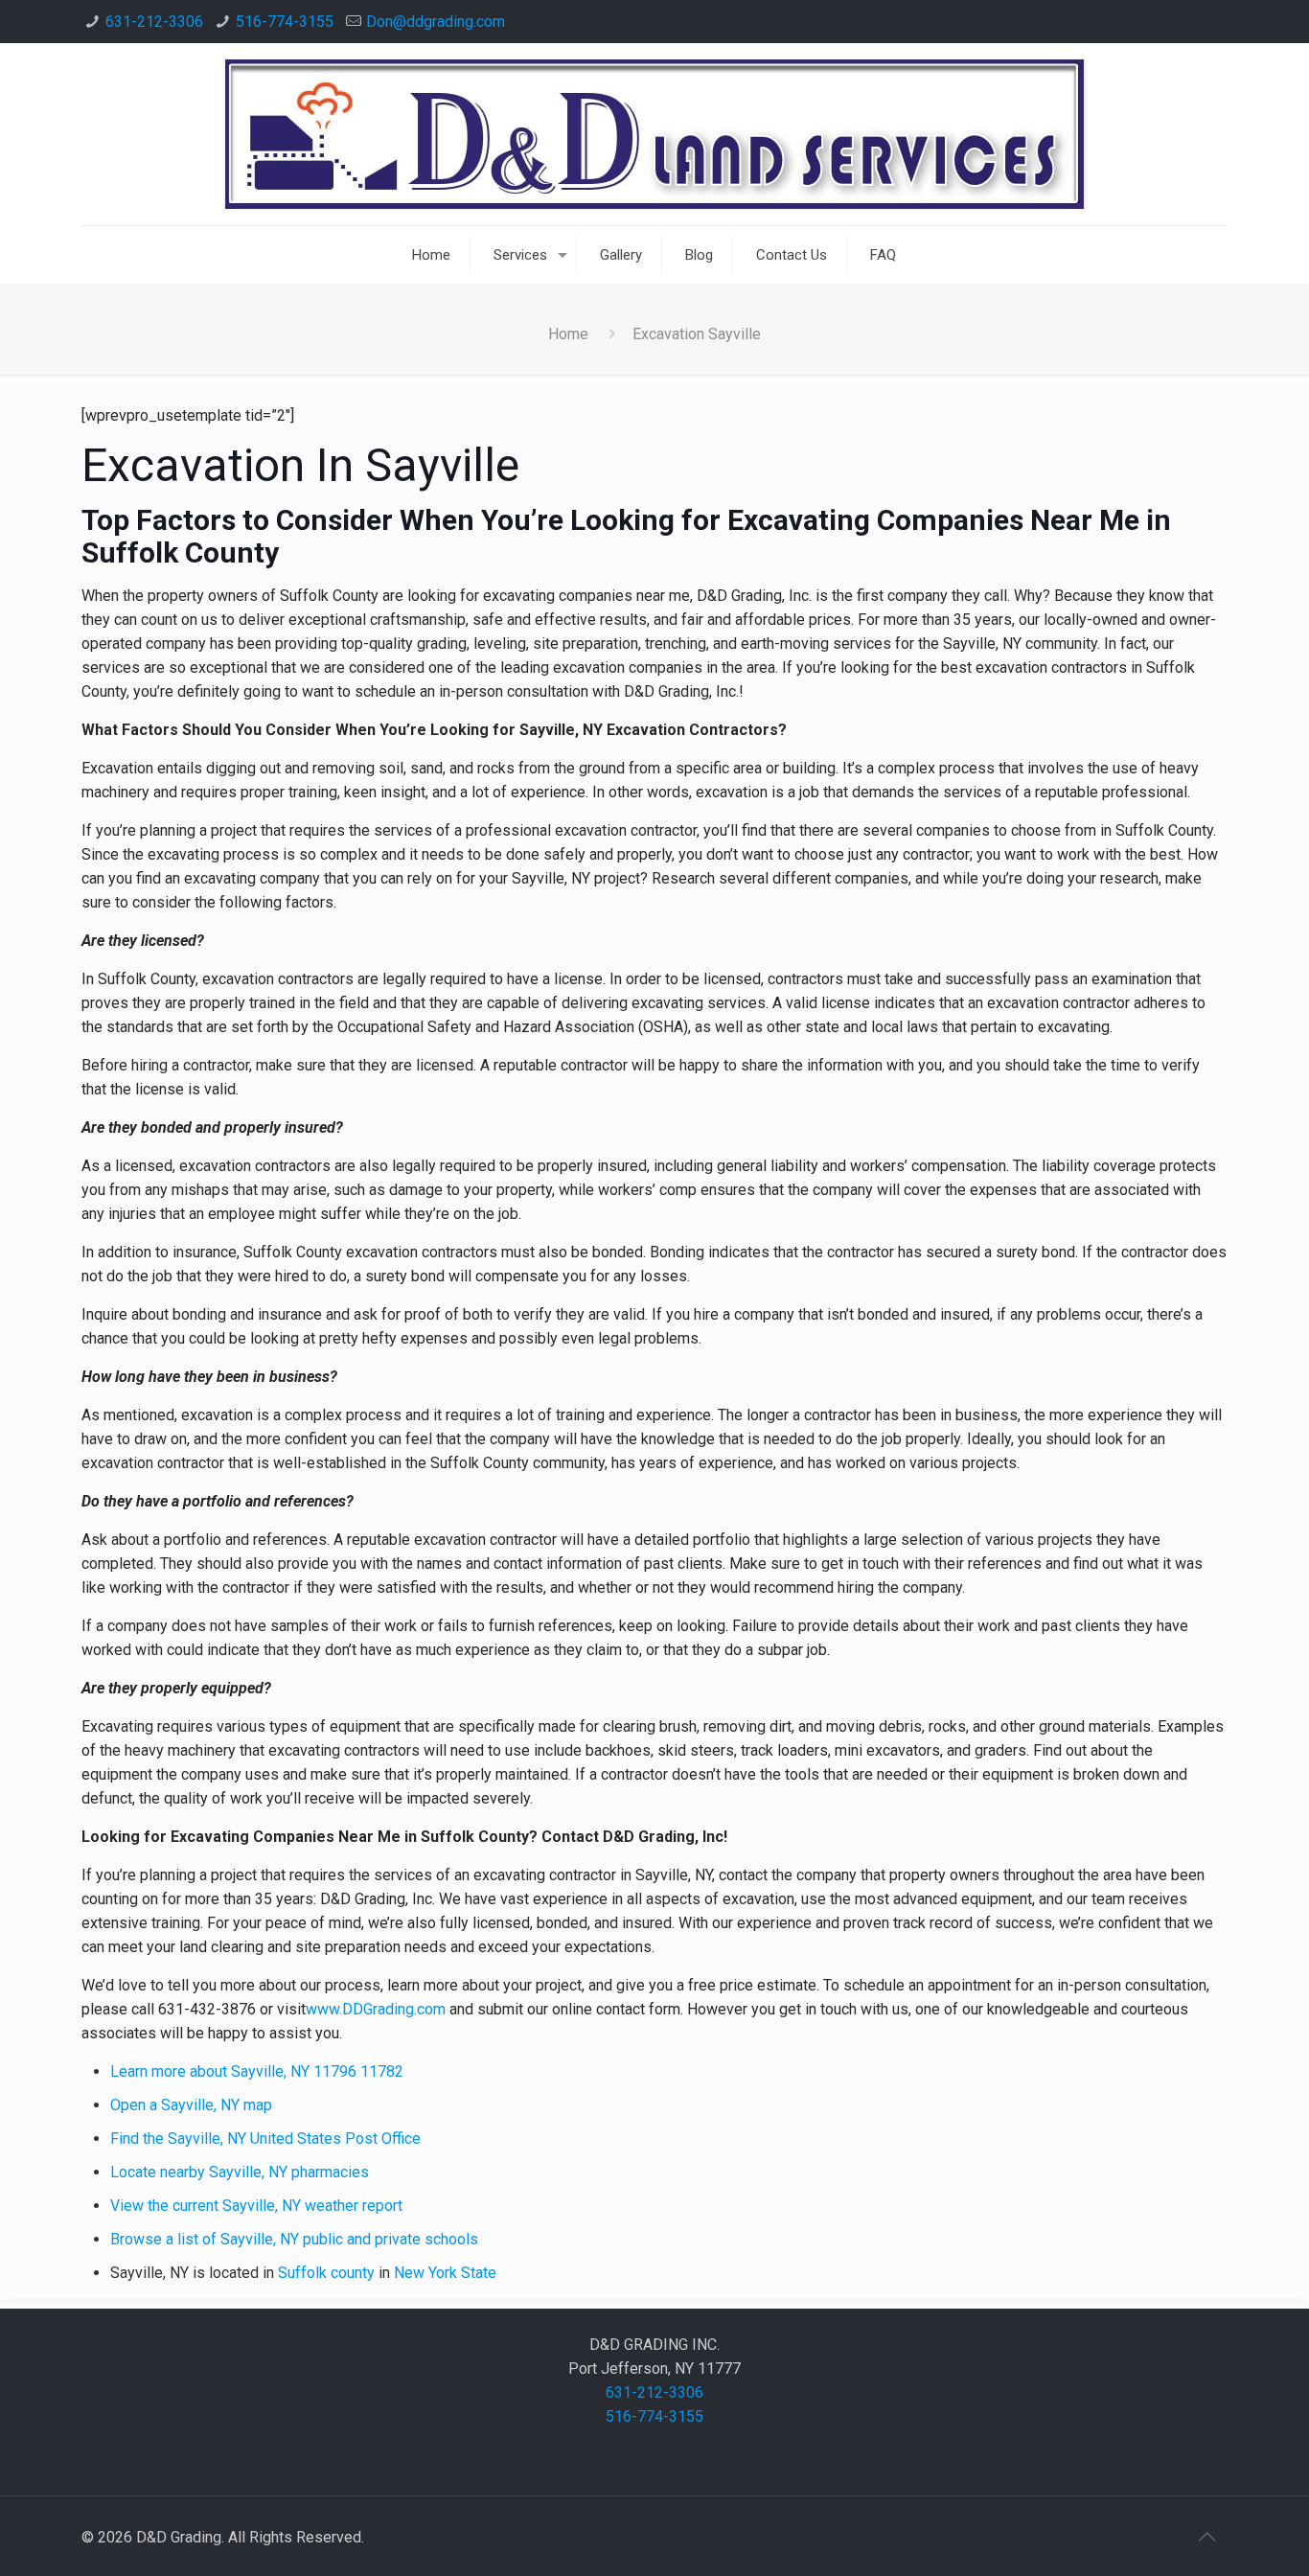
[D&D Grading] (654, 134)
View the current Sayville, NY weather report (256, 2206)
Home (568, 334)
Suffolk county (326, 2273)
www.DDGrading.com (376, 2009)
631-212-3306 (154, 22)
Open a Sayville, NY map (191, 2105)
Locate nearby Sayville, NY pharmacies (240, 2172)
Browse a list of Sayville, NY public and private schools (294, 2239)
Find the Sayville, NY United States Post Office (265, 2139)
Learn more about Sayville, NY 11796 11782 (257, 2071)
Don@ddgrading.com (436, 22)
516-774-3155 (285, 22)
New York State (445, 2273)
